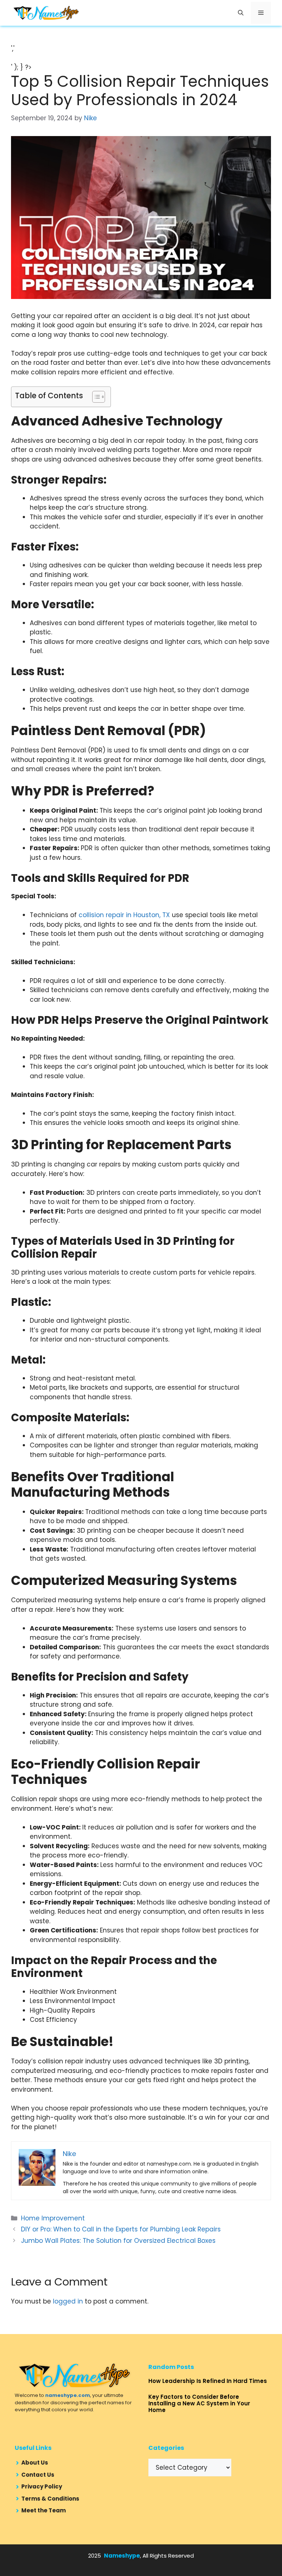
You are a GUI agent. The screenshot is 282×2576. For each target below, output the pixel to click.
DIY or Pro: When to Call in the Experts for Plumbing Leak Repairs (121, 2229)
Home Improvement (53, 2218)
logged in (68, 2301)
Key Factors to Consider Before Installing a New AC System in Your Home (199, 2403)
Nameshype (122, 2556)
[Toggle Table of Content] (95, 397)
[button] (241, 13)
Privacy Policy (42, 2486)
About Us (35, 2463)
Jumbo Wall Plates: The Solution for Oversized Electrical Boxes (118, 2241)
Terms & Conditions (50, 2499)
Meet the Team (44, 2510)
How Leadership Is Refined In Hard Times (208, 2381)
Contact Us (38, 2475)
